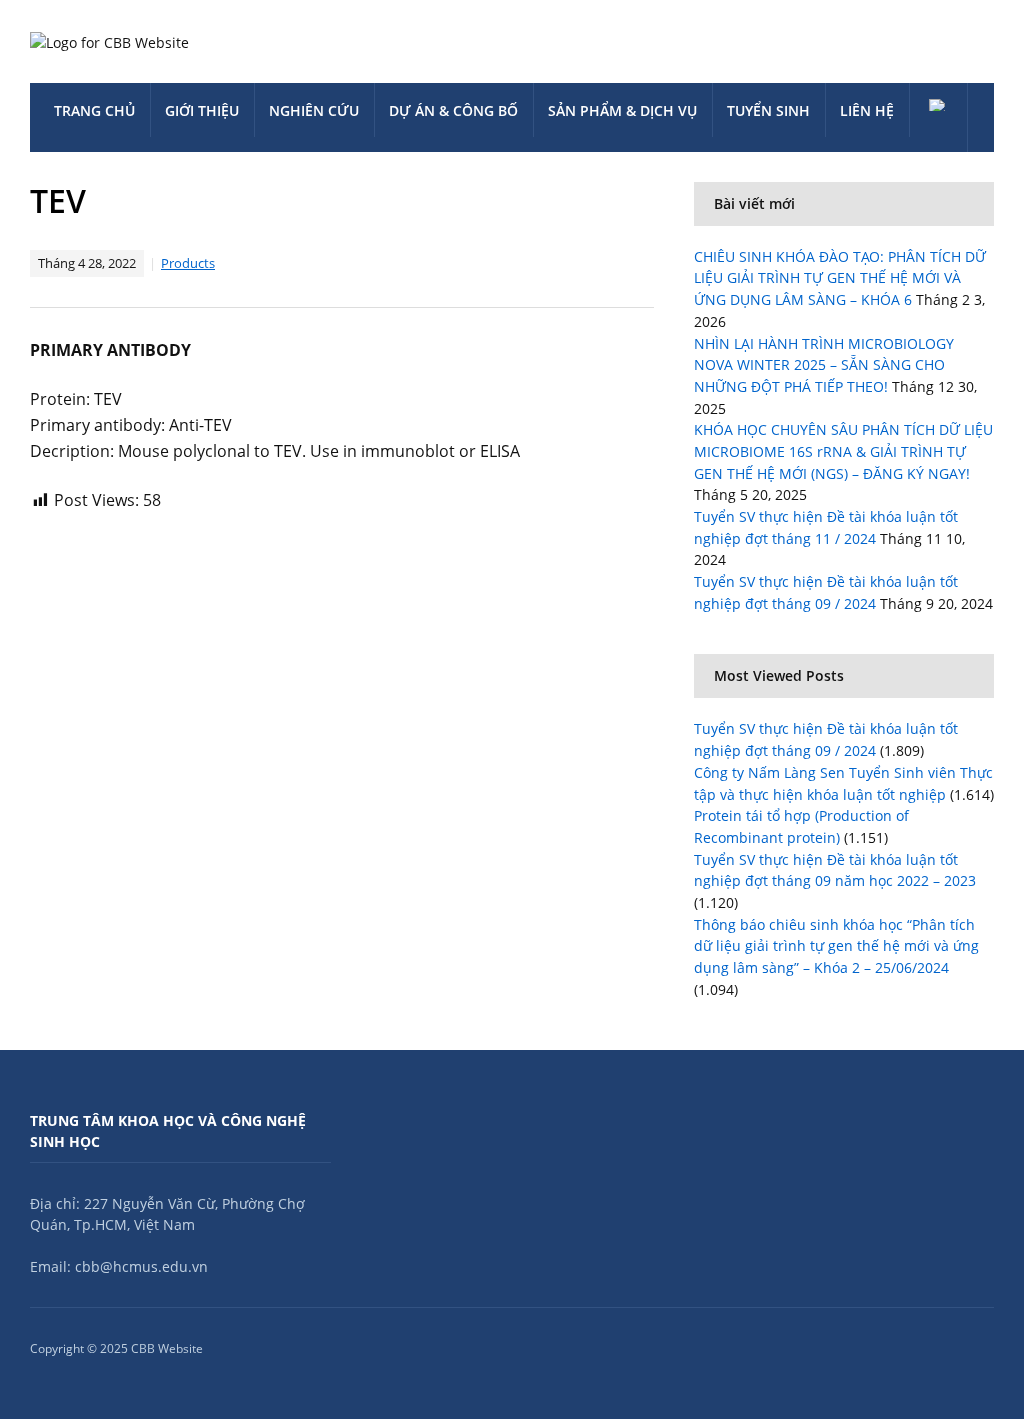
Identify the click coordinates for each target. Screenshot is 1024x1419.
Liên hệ (867, 110)
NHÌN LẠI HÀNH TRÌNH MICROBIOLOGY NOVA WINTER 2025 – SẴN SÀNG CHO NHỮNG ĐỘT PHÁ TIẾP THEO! (824, 365)
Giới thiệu (202, 110)
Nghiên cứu (314, 110)
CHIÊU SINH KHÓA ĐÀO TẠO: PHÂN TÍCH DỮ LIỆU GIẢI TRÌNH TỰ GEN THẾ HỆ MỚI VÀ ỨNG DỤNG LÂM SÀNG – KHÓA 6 (840, 278)
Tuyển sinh (768, 110)
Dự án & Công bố (453, 110)
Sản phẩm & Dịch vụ (622, 110)
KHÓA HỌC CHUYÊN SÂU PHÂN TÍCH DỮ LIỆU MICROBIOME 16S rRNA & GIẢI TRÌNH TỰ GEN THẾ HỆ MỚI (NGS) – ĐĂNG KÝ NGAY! (843, 451)
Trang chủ (94, 110)
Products (188, 263)
